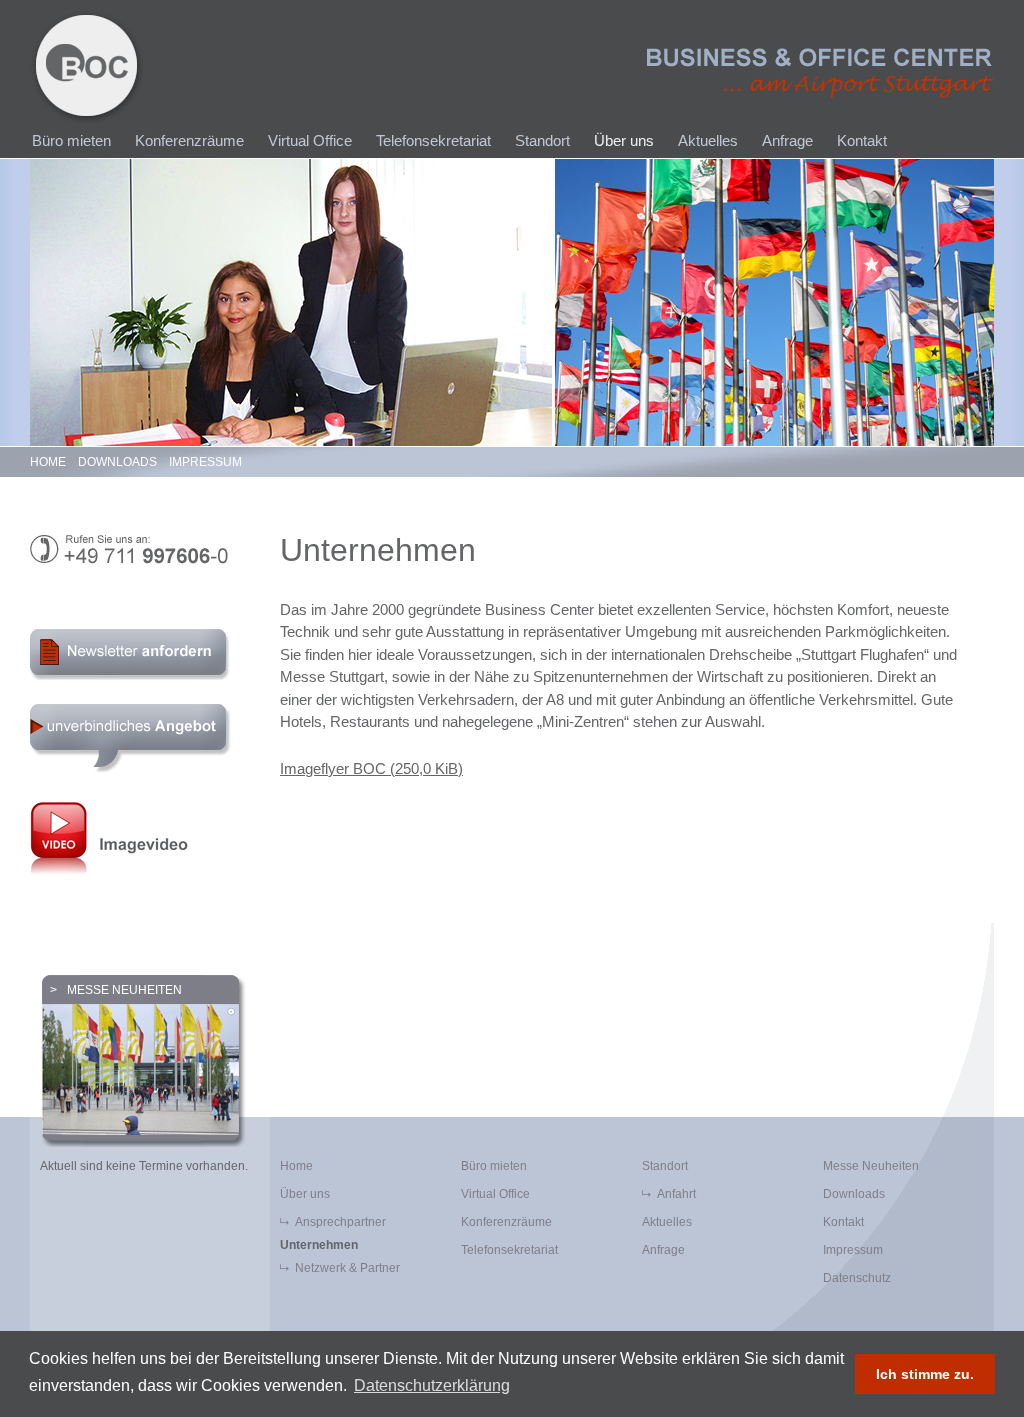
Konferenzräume (189, 140)
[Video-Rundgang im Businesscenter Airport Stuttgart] (140, 837)
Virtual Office (310, 140)
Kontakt (862, 140)
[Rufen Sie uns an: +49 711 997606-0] (140, 549)
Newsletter (133, 654)
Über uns (624, 140)
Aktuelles (708, 140)
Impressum (205, 462)
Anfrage (787, 140)
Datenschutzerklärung (432, 1385)
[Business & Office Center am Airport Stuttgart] (820, 73)
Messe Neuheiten (124, 990)
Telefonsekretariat (433, 140)
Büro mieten (71, 140)
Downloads (117, 462)
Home (48, 462)
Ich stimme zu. (925, 1374)
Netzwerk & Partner (347, 1268)
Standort (542, 140)
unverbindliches (131, 738)
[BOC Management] (87, 67)
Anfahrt (676, 1194)
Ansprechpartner (340, 1222)
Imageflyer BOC (371, 768)
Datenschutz (857, 1278)
